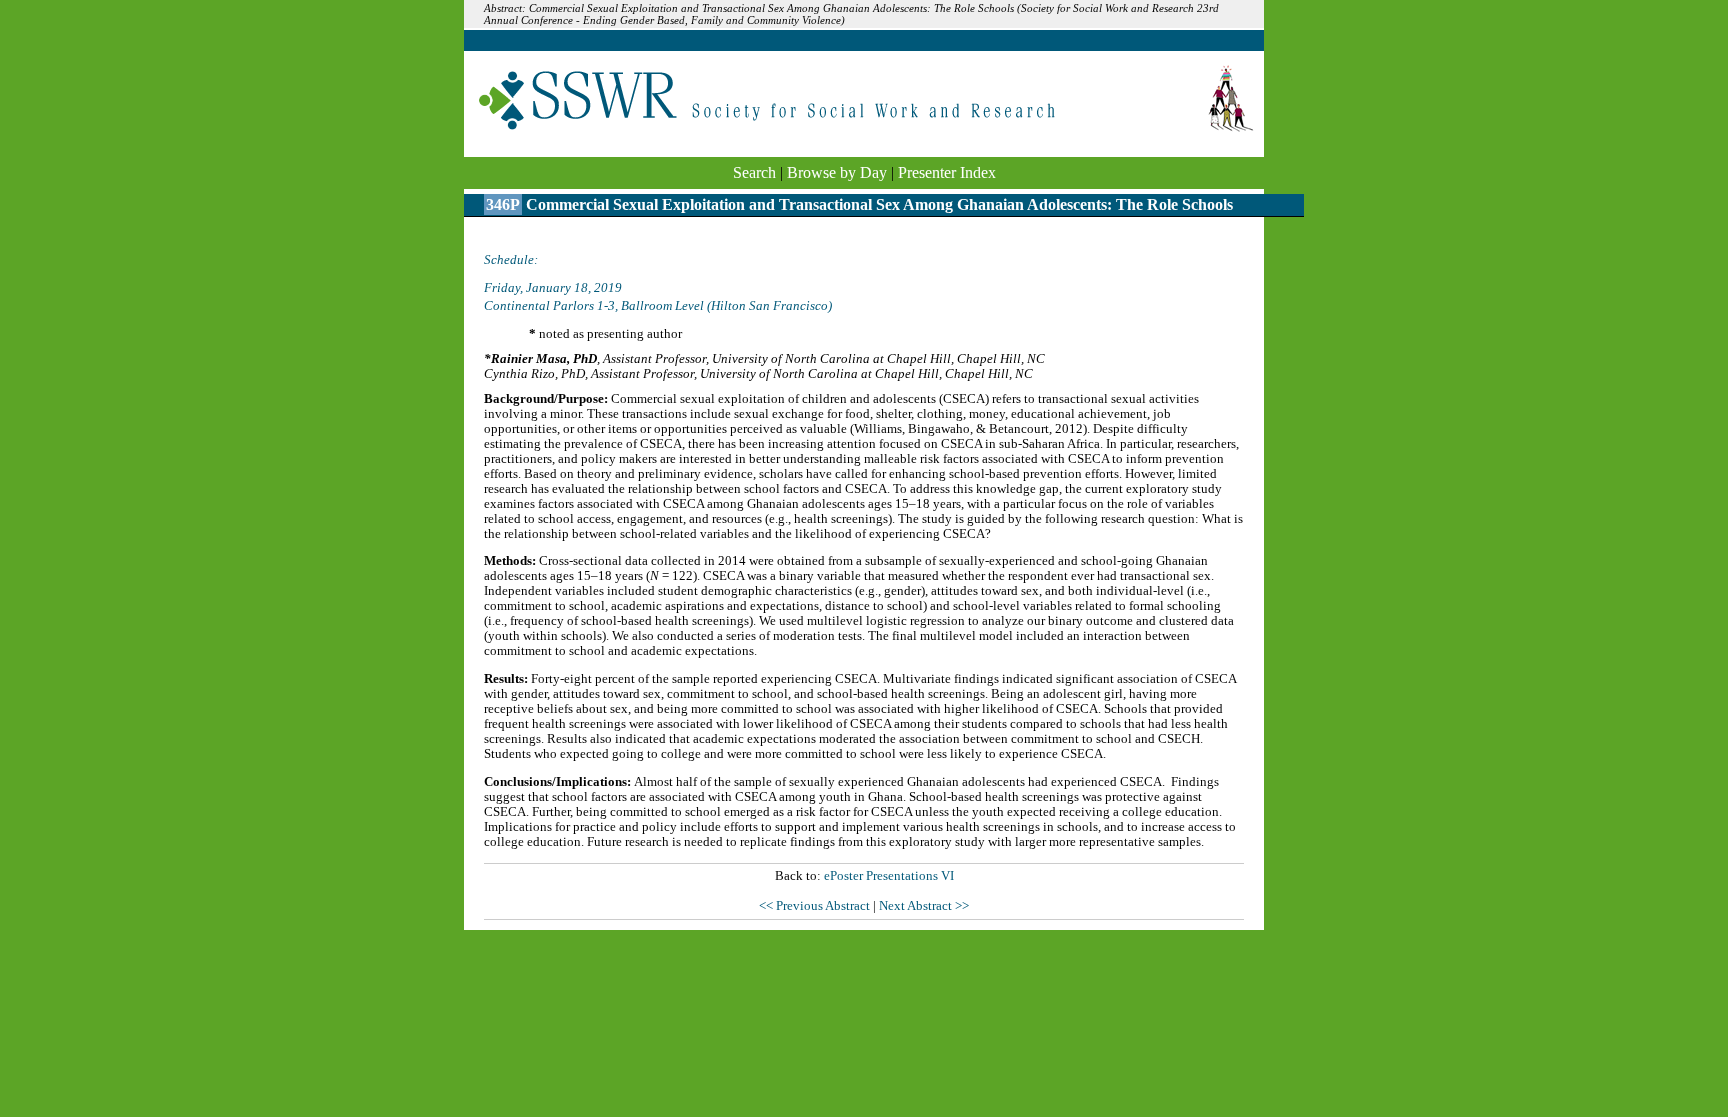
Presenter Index (947, 172)
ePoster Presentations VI (889, 876)
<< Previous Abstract (816, 906)
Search (754, 172)
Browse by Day (837, 172)
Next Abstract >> (924, 906)
